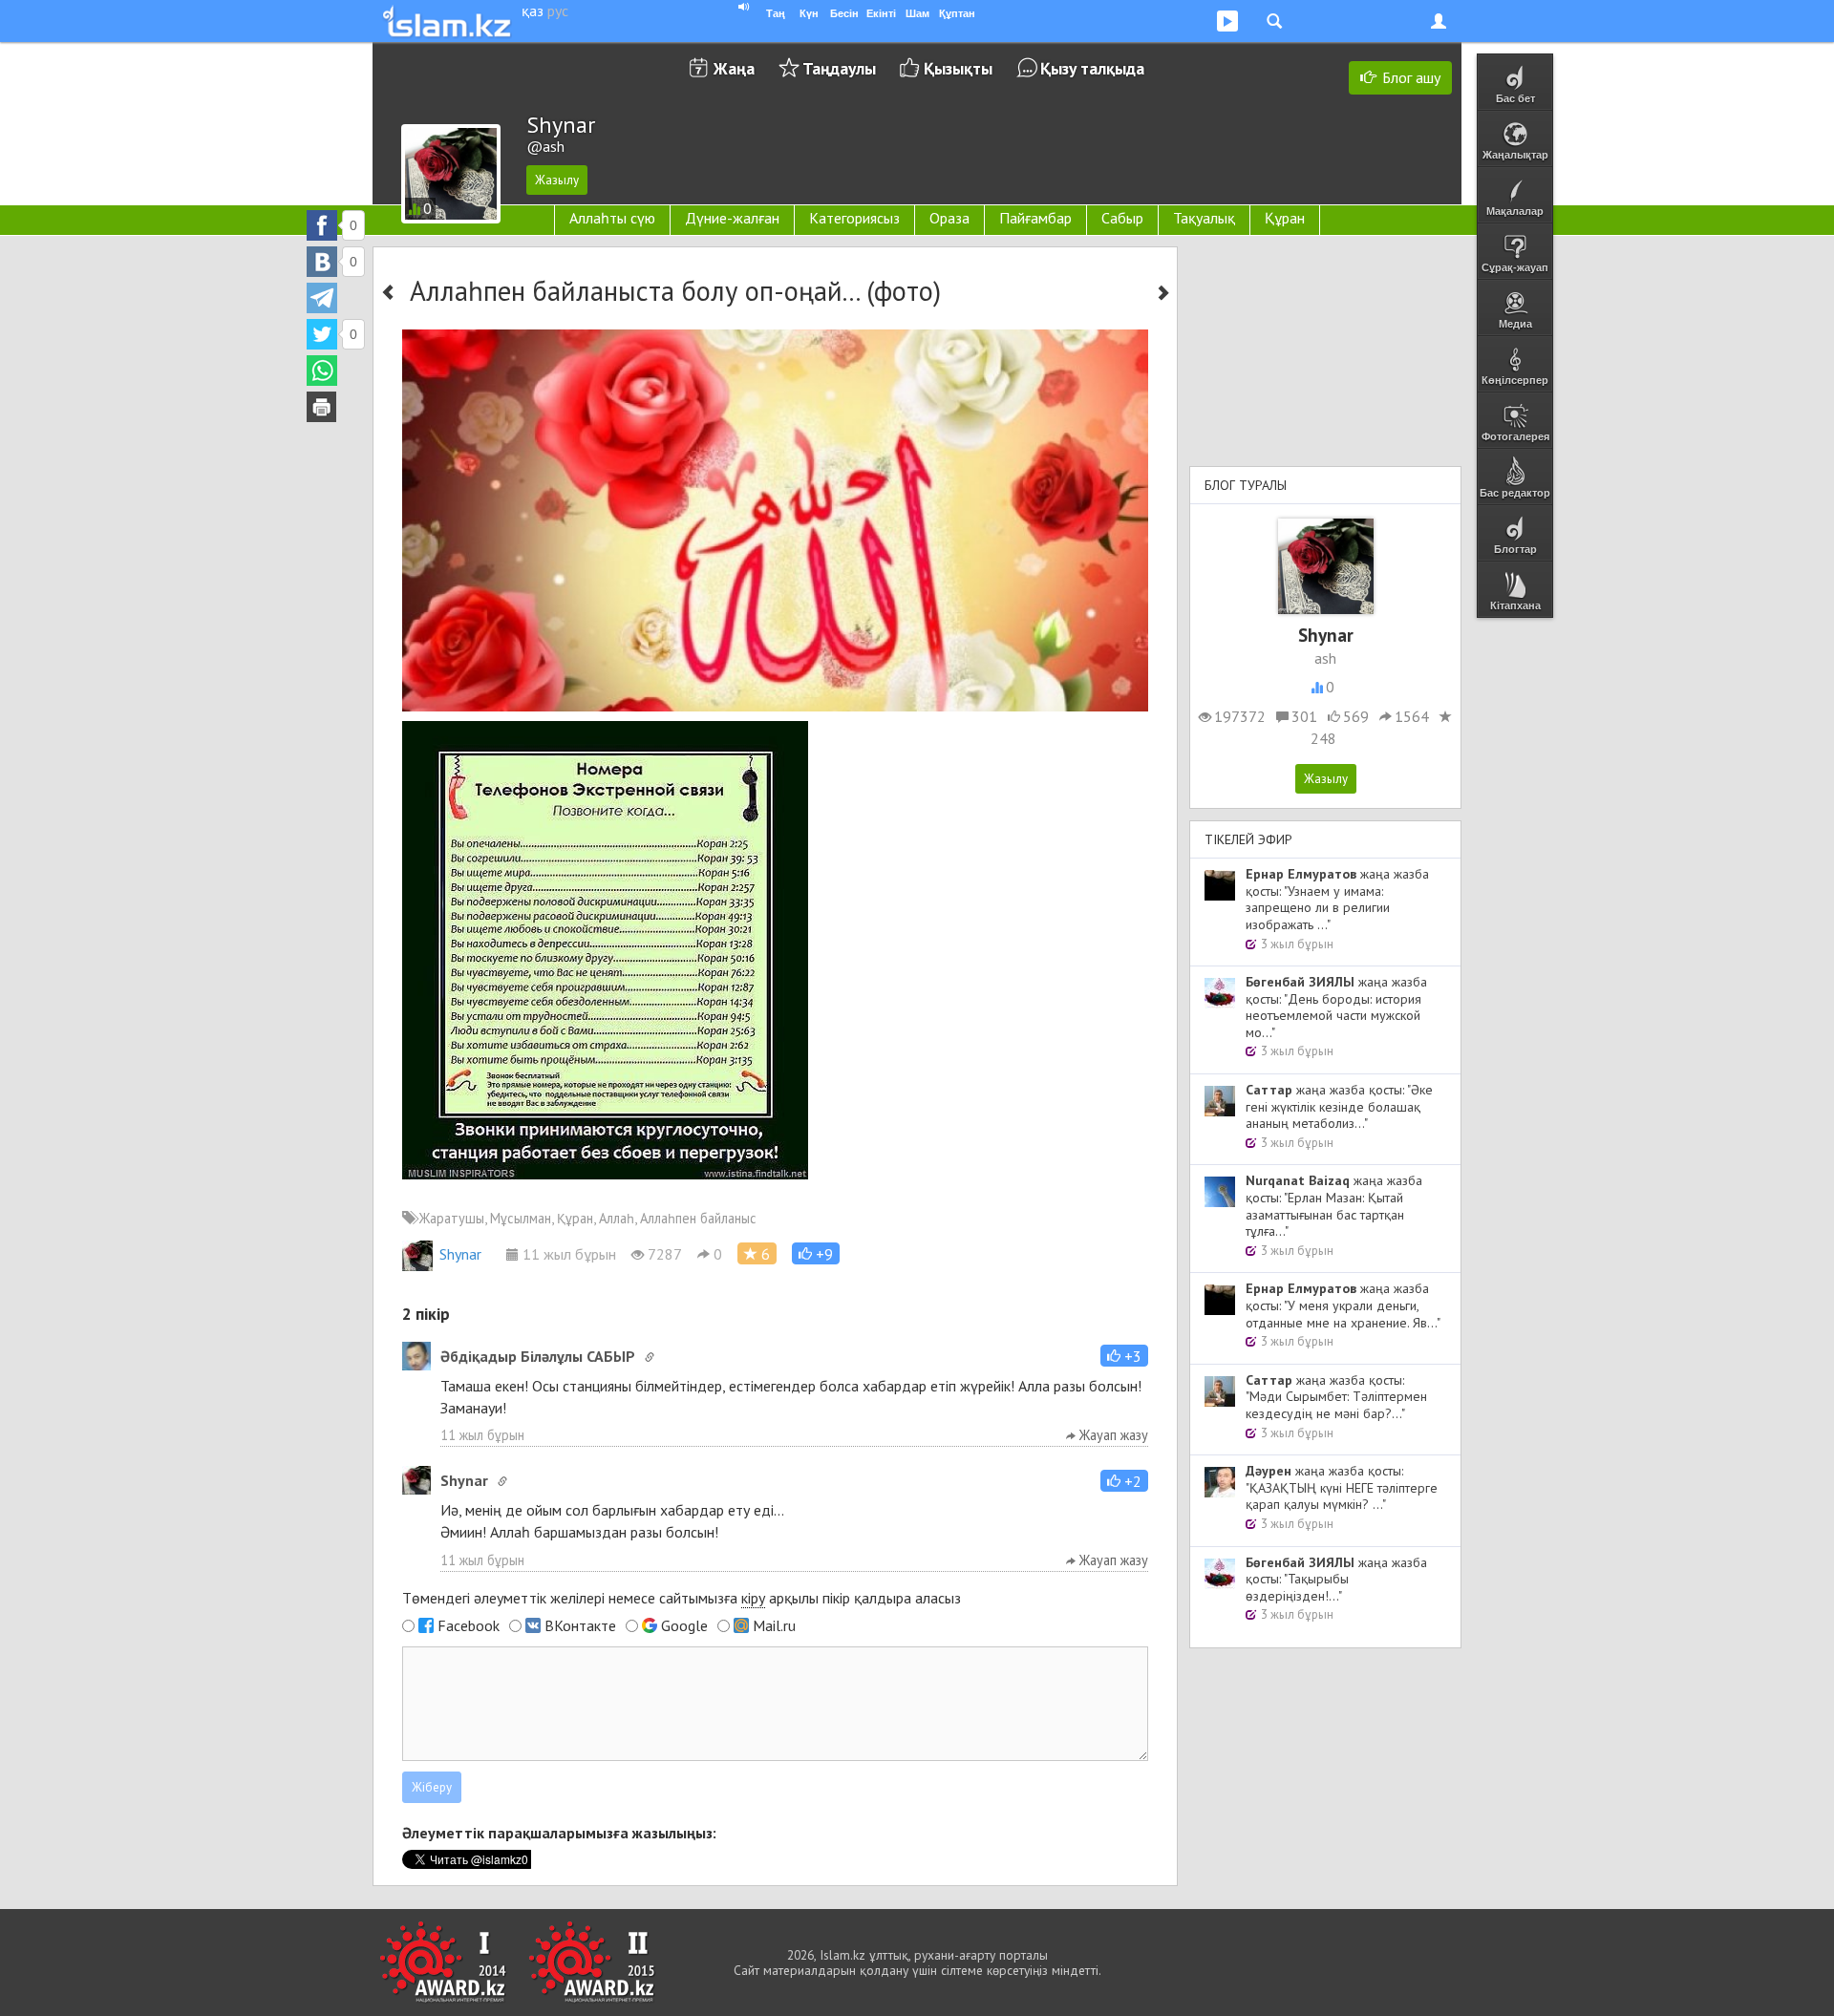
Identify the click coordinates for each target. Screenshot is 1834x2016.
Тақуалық (1204, 218)
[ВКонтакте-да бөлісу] (322, 262)
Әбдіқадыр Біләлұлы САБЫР (538, 1356)
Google (684, 1625)
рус (558, 11)
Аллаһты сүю (612, 218)
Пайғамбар (1035, 218)
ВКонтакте (580, 1625)
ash (1325, 658)
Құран (1285, 218)
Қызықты (958, 68)
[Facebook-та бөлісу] (322, 225)
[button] (816, 1253)
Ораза (949, 218)
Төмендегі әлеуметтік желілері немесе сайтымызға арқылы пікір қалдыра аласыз (682, 1598)
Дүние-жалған (732, 218)
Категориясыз (854, 218)
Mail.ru (774, 1625)
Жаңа (734, 68)
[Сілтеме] (650, 1357)
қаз (533, 11)
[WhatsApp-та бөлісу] (322, 371)
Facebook (469, 1625)
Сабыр (1122, 218)
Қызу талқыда (1092, 68)
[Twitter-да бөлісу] (322, 334)
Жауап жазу (1112, 1435)
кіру (753, 1598)
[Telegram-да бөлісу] (322, 298)
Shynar (460, 1254)
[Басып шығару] (322, 407)
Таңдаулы (839, 68)
